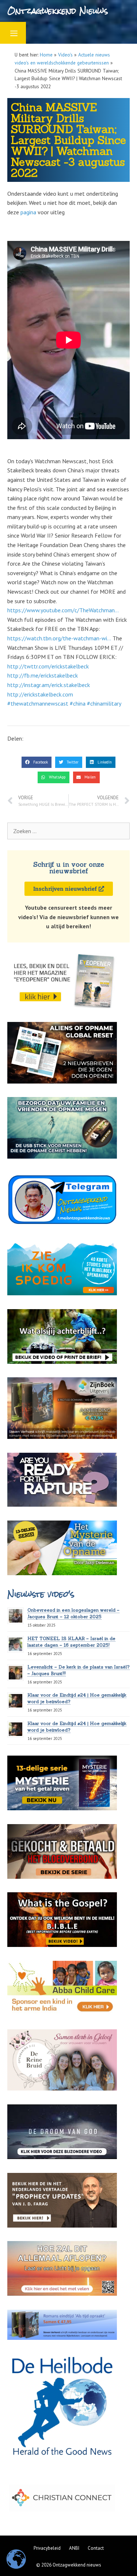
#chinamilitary (104, 703)
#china (78, 703)
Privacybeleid (47, 2548)
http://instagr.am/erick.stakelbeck (49, 685)
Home (46, 55)
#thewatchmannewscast (38, 703)
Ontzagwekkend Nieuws (58, 11)
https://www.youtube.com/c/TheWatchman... (63, 610)
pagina (28, 212)
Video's (65, 55)
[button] (37, 762)
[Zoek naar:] (68, 831)
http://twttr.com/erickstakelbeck (48, 666)
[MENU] (13, 33)
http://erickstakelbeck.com (40, 694)
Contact (96, 2548)
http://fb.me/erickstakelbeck (43, 675)
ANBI (74, 2548)
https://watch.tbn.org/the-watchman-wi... (59, 638)
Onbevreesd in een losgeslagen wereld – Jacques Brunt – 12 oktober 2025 (73, 1613)
